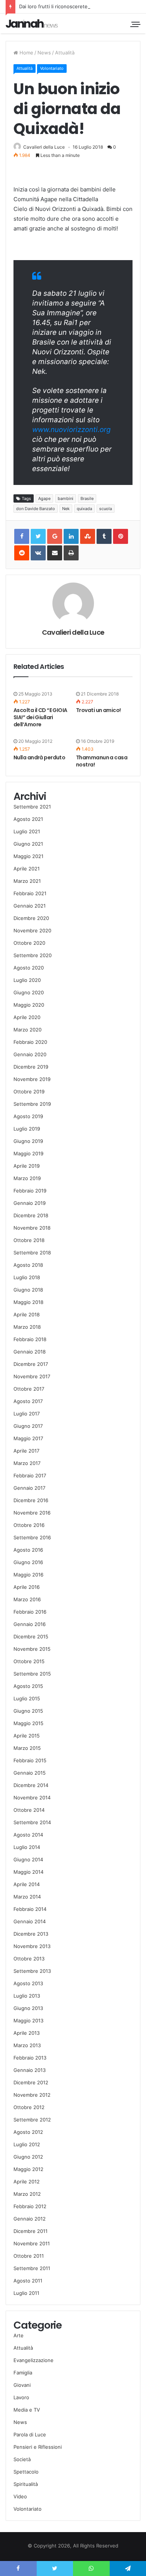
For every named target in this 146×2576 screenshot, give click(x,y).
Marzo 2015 (27, 1748)
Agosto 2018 (28, 1265)
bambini (66, 498)
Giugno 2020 (29, 992)
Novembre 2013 (32, 1946)
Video (20, 2496)
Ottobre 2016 (29, 1525)
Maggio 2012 (28, 2169)
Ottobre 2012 (29, 2107)
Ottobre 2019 (29, 1092)
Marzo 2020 (28, 1030)
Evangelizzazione (34, 2360)
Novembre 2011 (32, 2243)
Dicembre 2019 (31, 1067)
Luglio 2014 (27, 1847)
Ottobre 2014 (29, 1810)
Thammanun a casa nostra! (102, 761)
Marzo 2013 (27, 2045)
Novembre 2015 (32, 1649)
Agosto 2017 (28, 1401)
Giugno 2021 (28, 844)
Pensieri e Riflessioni (38, 2447)
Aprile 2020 (27, 1017)
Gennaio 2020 (30, 1054)
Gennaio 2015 (30, 1773)
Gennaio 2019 (30, 1203)
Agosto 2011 (28, 2281)
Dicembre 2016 (31, 1500)
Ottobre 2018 (29, 1240)
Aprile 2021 (27, 869)
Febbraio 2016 (30, 1612)
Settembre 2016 (32, 1537)
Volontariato (52, 68)
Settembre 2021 (32, 807)
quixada (84, 509)
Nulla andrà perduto (39, 757)
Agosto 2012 (28, 2132)
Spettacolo (26, 2472)
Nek (66, 509)
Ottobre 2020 (29, 943)
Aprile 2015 (27, 1736)
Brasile (87, 498)
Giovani (22, 2385)
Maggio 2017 (28, 1438)
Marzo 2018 (27, 1327)
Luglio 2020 (27, 980)
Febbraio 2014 (30, 1909)
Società (22, 2459)
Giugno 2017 (28, 1426)
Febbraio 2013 (30, 2058)
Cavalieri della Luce (44, 147)
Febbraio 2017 (30, 1475)
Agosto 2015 (28, 1686)
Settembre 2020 (33, 955)
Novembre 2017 (32, 1376)
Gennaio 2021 (30, 906)
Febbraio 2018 (30, 1339)
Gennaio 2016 (30, 1624)
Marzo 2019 (27, 1178)
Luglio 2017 (27, 1414)
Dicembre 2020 (31, 918)
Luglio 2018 (27, 1277)
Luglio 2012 (27, 2144)
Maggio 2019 (28, 1153)
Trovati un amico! (98, 710)
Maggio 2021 (28, 856)
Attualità (65, 53)
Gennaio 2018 (30, 1352)
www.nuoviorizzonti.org (72, 430)
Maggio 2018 (28, 1302)
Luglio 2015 (27, 1698)
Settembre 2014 (32, 1822)
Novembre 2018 (32, 1228)
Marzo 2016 (27, 1599)
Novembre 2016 (32, 1513)
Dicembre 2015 (31, 1637)
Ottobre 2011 (29, 2256)
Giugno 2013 (28, 2008)
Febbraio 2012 (30, 2206)
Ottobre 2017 (29, 1389)
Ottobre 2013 (29, 1959)
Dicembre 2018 (31, 1215)
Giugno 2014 (28, 1859)
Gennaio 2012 (30, 2219)
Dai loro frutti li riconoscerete (53, 6)
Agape (44, 498)
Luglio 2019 (27, 1129)
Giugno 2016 (28, 1562)
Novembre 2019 (32, 1079)
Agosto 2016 (28, 1550)
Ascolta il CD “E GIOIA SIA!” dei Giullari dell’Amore (40, 717)
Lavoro (21, 2397)
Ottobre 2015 (29, 1661)
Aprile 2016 (27, 1587)
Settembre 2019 (32, 1104)
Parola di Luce (30, 2434)
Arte (19, 2335)
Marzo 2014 (27, 1897)
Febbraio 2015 (30, 1760)
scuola (106, 509)
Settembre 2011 (32, 2268)
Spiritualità (26, 2484)
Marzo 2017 (27, 1463)
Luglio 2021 (27, 831)
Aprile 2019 (27, 1166)
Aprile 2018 (27, 1314)
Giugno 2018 (28, 1290)
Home (26, 53)
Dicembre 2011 (31, 2231)
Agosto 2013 (28, 1983)
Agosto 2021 (28, 819)
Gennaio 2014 (30, 1921)
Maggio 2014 (28, 1872)
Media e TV (27, 2410)
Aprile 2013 (27, 2033)
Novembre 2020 (32, 930)
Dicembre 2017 (31, 1364)
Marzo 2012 (27, 2194)
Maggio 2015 (28, 1723)
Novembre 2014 (32, 1798)
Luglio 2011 (26, 2293)
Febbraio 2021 (30, 893)
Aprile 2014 (27, 1884)
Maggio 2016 (28, 1575)
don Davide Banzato (36, 509)
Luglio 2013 (27, 1996)
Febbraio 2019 (30, 1191)
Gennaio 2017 (29, 1488)
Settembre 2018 (32, 1253)
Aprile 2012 (27, 2182)
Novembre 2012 (32, 2095)
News (44, 53)
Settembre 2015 (32, 1674)
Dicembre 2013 (31, 1934)
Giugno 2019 (28, 1141)
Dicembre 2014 (31, 1785)
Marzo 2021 (27, 881)
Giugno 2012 (28, 2157)
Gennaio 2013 (30, 2070)
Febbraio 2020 (30, 1042)
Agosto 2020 (29, 968)
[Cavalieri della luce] (32, 23)
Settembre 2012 (32, 2120)
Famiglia (23, 2373)
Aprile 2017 (26, 1451)
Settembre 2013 (32, 1971)
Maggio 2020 (29, 1005)
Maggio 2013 (28, 2020)
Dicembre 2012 (31, 2082)
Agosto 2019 (28, 1116)
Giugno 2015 (28, 1711)
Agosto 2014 (28, 1835)
